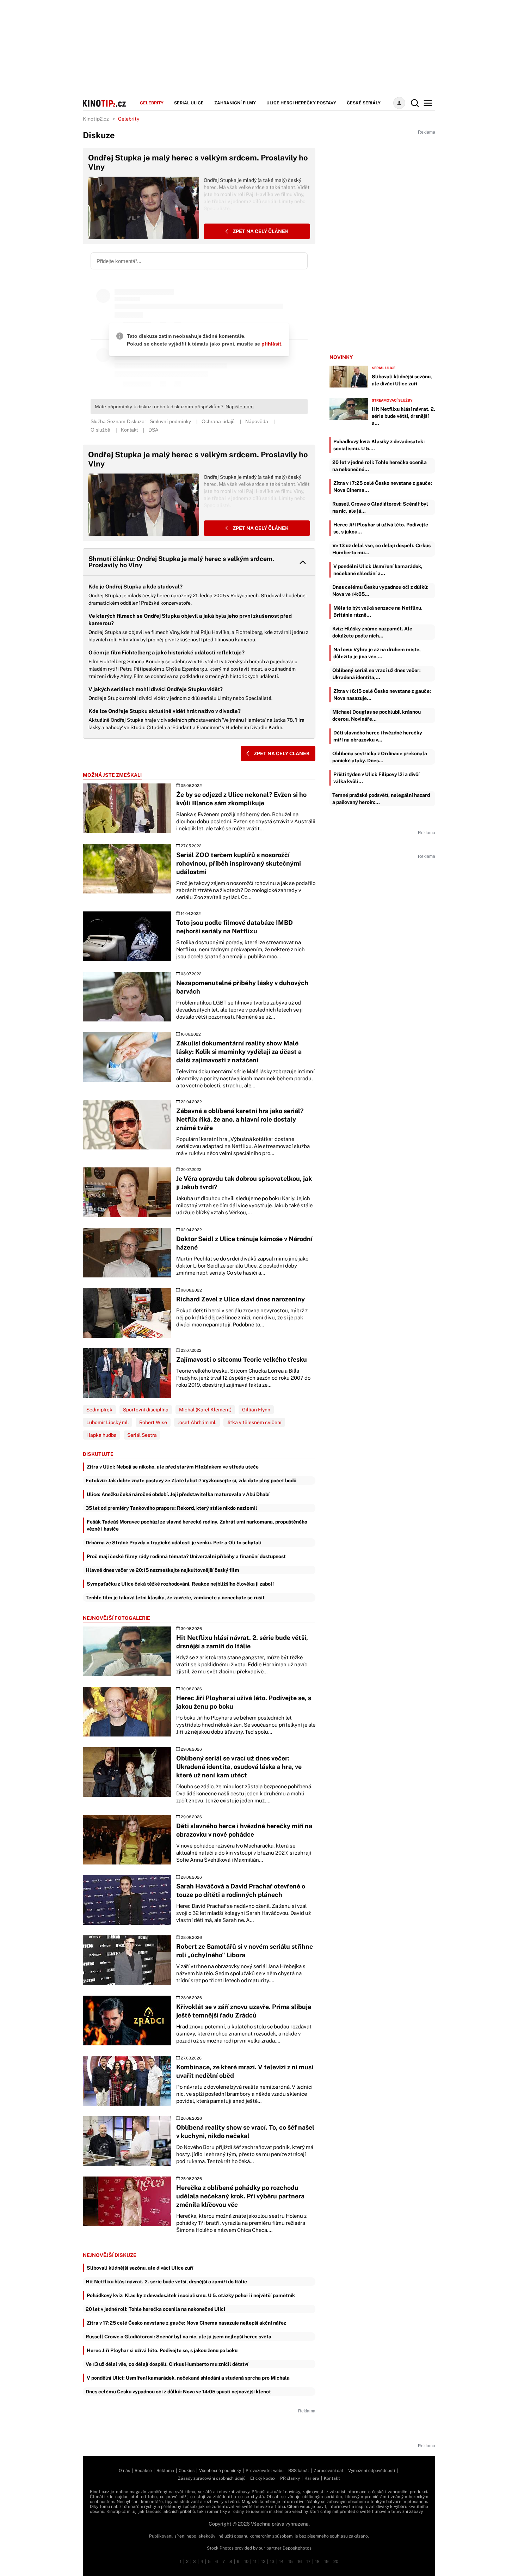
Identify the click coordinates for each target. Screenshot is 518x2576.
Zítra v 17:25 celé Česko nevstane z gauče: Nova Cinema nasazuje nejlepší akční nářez (186, 2323)
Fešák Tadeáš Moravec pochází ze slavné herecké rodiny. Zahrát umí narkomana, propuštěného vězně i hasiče (197, 1525)
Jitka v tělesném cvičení (254, 1422)
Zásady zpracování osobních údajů (212, 2478)
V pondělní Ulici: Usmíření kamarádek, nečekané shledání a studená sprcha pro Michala (188, 2378)
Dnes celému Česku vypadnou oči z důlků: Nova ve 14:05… (380, 591)
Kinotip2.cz (96, 119)
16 (300, 2562)
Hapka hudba (101, 1435)
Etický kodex (263, 2478)
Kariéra (312, 2478)
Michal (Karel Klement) (205, 1410)
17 (308, 2562)
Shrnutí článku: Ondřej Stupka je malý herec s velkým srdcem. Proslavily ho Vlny (181, 562)
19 (326, 2562)
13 (272, 2562)
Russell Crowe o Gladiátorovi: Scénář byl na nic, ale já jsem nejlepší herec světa (178, 2337)
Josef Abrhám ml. (197, 1422)
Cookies (187, 2471)
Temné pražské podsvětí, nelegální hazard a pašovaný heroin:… (381, 799)
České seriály (364, 103)
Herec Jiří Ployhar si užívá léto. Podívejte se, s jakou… (381, 528)
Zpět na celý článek (260, 231)
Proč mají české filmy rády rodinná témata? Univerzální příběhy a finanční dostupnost (186, 1556)
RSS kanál (299, 2471)
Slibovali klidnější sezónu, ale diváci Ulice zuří (140, 2268)
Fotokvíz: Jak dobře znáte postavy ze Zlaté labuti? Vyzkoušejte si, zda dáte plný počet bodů (191, 1481)
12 (263, 2562)
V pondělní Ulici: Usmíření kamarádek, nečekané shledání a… (378, 570)
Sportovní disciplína (146, 1410)
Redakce (143, 2471)
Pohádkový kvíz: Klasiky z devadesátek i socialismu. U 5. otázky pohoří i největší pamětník (191, 2295)
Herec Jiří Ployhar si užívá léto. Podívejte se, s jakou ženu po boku (162, 2350)
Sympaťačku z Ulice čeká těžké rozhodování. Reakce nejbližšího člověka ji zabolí (180, 1584)
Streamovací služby (392, 400)
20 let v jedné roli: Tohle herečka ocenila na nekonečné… (380, 466)
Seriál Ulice (189, 103)
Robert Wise (153, 1422)
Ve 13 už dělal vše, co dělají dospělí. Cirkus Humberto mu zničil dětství (167, 2364)
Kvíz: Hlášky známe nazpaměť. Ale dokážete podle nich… (372, 632)
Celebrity (152, 103)
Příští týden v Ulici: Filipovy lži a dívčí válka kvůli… (377, 778)
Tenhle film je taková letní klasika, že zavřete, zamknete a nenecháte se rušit (175, 1598)
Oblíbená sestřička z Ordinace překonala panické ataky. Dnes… (380, 757)
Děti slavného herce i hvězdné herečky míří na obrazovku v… (378, 736)
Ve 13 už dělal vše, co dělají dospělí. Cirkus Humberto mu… (381, 549)
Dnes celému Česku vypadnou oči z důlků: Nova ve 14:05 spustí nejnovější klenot (178, 2392)
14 (281, 2562)
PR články (290, 2478)
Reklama (165, 2471)
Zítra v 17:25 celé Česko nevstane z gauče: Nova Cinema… (383, 487)
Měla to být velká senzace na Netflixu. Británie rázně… (378, 611)
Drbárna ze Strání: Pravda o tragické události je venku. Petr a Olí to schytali (174, 1543)
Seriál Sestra (142, 1435)
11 (255, 2562)
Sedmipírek (99, 1410)
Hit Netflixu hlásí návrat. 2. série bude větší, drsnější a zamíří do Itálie (166, 2282)
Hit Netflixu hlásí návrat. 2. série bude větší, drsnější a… (403, 416)
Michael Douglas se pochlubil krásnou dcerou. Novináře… (377, 715)
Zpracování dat (329, 2471)
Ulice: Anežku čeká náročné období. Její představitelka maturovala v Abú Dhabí (178, 1494)
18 (317, 2562)
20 (336, 2562)
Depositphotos (297, 2548)
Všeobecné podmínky (220, 2471)
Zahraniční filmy (235, 103)
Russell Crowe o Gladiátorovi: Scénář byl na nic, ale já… (380, 507)
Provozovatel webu (265, 2471)
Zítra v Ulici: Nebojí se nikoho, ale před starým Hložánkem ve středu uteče (173, 1467)
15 (291, 2562)
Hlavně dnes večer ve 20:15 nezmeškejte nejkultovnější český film (162, 1570)
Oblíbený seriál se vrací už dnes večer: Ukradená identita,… (377, 674)
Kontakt (332, 2478)
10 (246, 2562)
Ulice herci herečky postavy (301, 103)
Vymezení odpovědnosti (372, 2471)
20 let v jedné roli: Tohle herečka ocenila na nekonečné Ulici (155, 2309)
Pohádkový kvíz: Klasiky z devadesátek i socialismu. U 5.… (380, 445)
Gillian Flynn (256, 1410)
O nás (124, 2471)
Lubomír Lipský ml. (107, 1422)
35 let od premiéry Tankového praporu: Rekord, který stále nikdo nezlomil (171, 1508)
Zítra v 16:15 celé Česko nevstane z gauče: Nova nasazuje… (382, 695)
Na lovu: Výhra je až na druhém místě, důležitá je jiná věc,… (377, 653)
